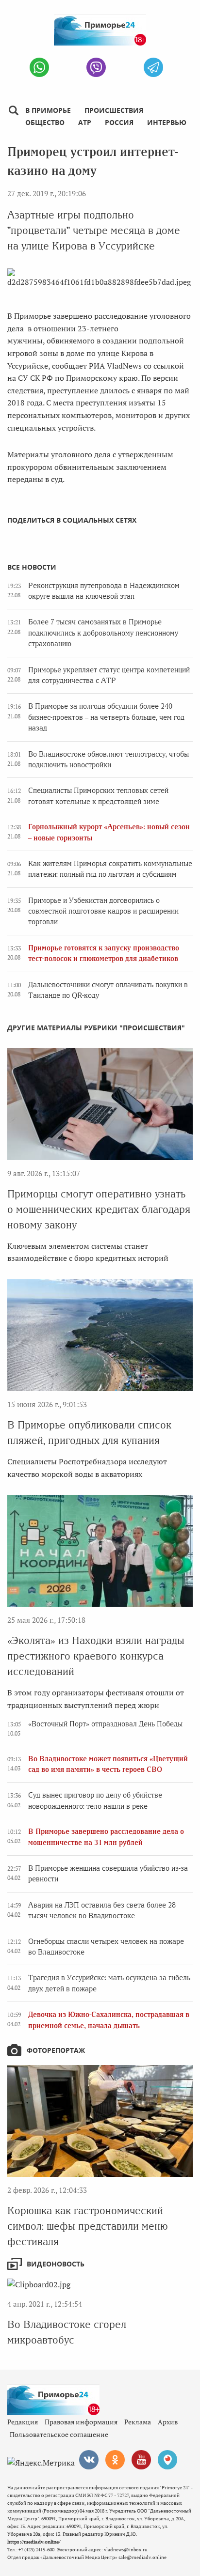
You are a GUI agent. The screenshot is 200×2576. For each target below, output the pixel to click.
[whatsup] (39, 67)
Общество (45, 122)
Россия (119, 122)
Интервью (167, 122)
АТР (85, 122)
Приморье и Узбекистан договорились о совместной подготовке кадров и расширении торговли (103, 911)
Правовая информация (81, 2422)
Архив (168, 2422)
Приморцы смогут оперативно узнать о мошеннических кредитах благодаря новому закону (99, 1209)
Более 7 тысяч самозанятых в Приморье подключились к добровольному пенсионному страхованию (103, 633)
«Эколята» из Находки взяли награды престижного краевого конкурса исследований (96, 1656)
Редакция (23, 2422)
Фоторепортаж (56, 2050)
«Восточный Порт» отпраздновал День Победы (105, 1724)
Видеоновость (56, 2264)
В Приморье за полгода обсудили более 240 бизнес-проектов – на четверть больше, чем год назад (106, 717)
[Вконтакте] (89, 2460)
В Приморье (48, 110)
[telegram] (153, 67)
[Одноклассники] (115, 2460)
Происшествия (114, 110)
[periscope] (167, 2460)
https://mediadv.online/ (34, 2542)
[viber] (96, 67)
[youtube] (141, 2460)
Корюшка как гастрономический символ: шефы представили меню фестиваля (88, 2226)
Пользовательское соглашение (59, 2434)
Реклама (138, 2422)
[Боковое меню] (13, 111)
